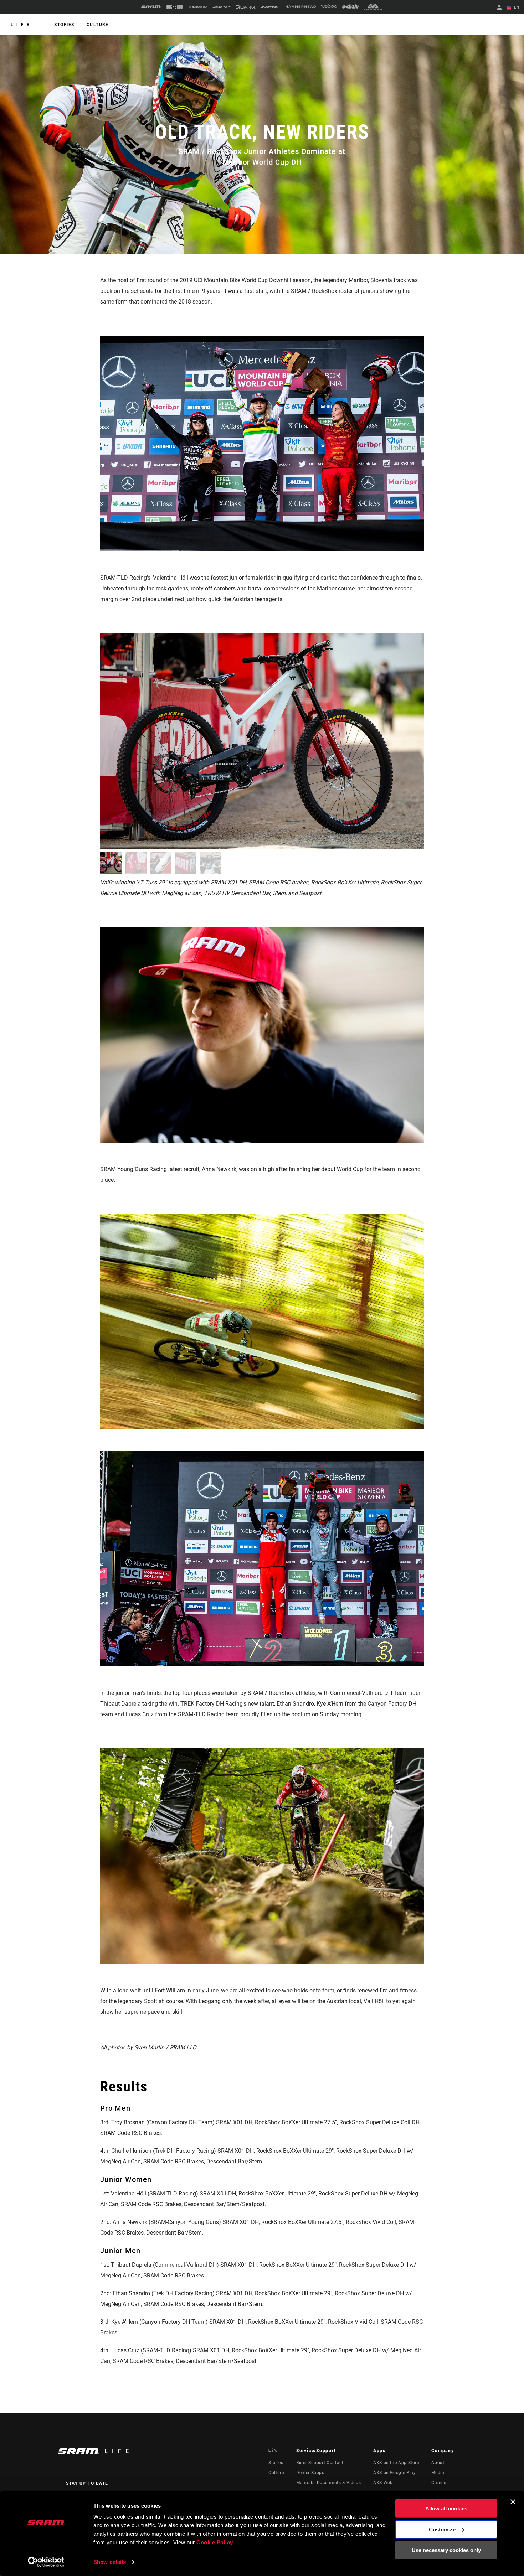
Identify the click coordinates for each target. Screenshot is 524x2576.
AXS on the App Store (396, 2463)
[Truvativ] (198, 7)
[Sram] (151, 7)
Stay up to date (87, 2483)
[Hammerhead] (301, 7)
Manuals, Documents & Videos (328, 2483)
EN (516, 7)
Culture (98, 25)
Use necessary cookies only (446, 2550)
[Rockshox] (174, 7)
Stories (64, 25)
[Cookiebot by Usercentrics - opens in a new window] (46, 2562)
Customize (442, 2529)
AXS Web (383, 2483)
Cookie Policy (215, 2542)
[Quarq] (246, 7)
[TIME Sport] (271, 7)
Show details (110, 2562)
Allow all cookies (446, 2508)
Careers (439, 2483)
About (438, 2463)
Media (438, 2473)
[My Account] (499, 8)
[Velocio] (329, 7)
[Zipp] (222, 7)
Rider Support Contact (320, 2463)
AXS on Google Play (395, 2473)
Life (22, 25)
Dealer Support (312, 2473)
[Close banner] (513, 2502)
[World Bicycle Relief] (373, 7)
